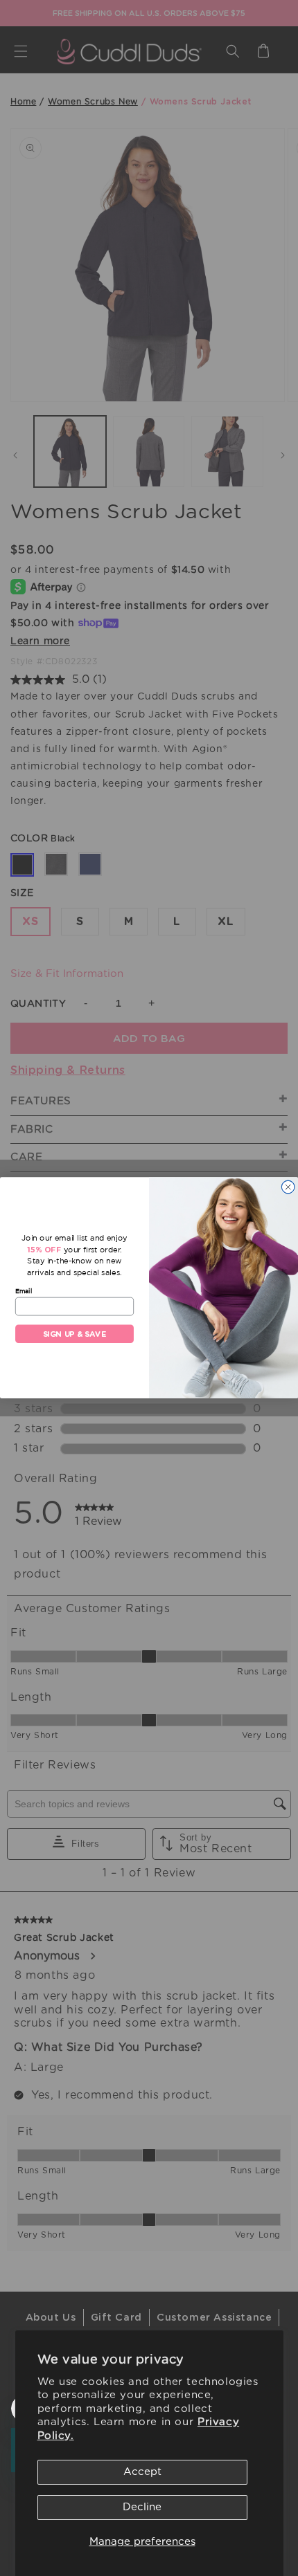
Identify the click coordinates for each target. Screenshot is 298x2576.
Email (24, 1291)
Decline (142, 2507)
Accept (142, 2472)
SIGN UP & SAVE (75, 1334)
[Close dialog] (288, 1187)
